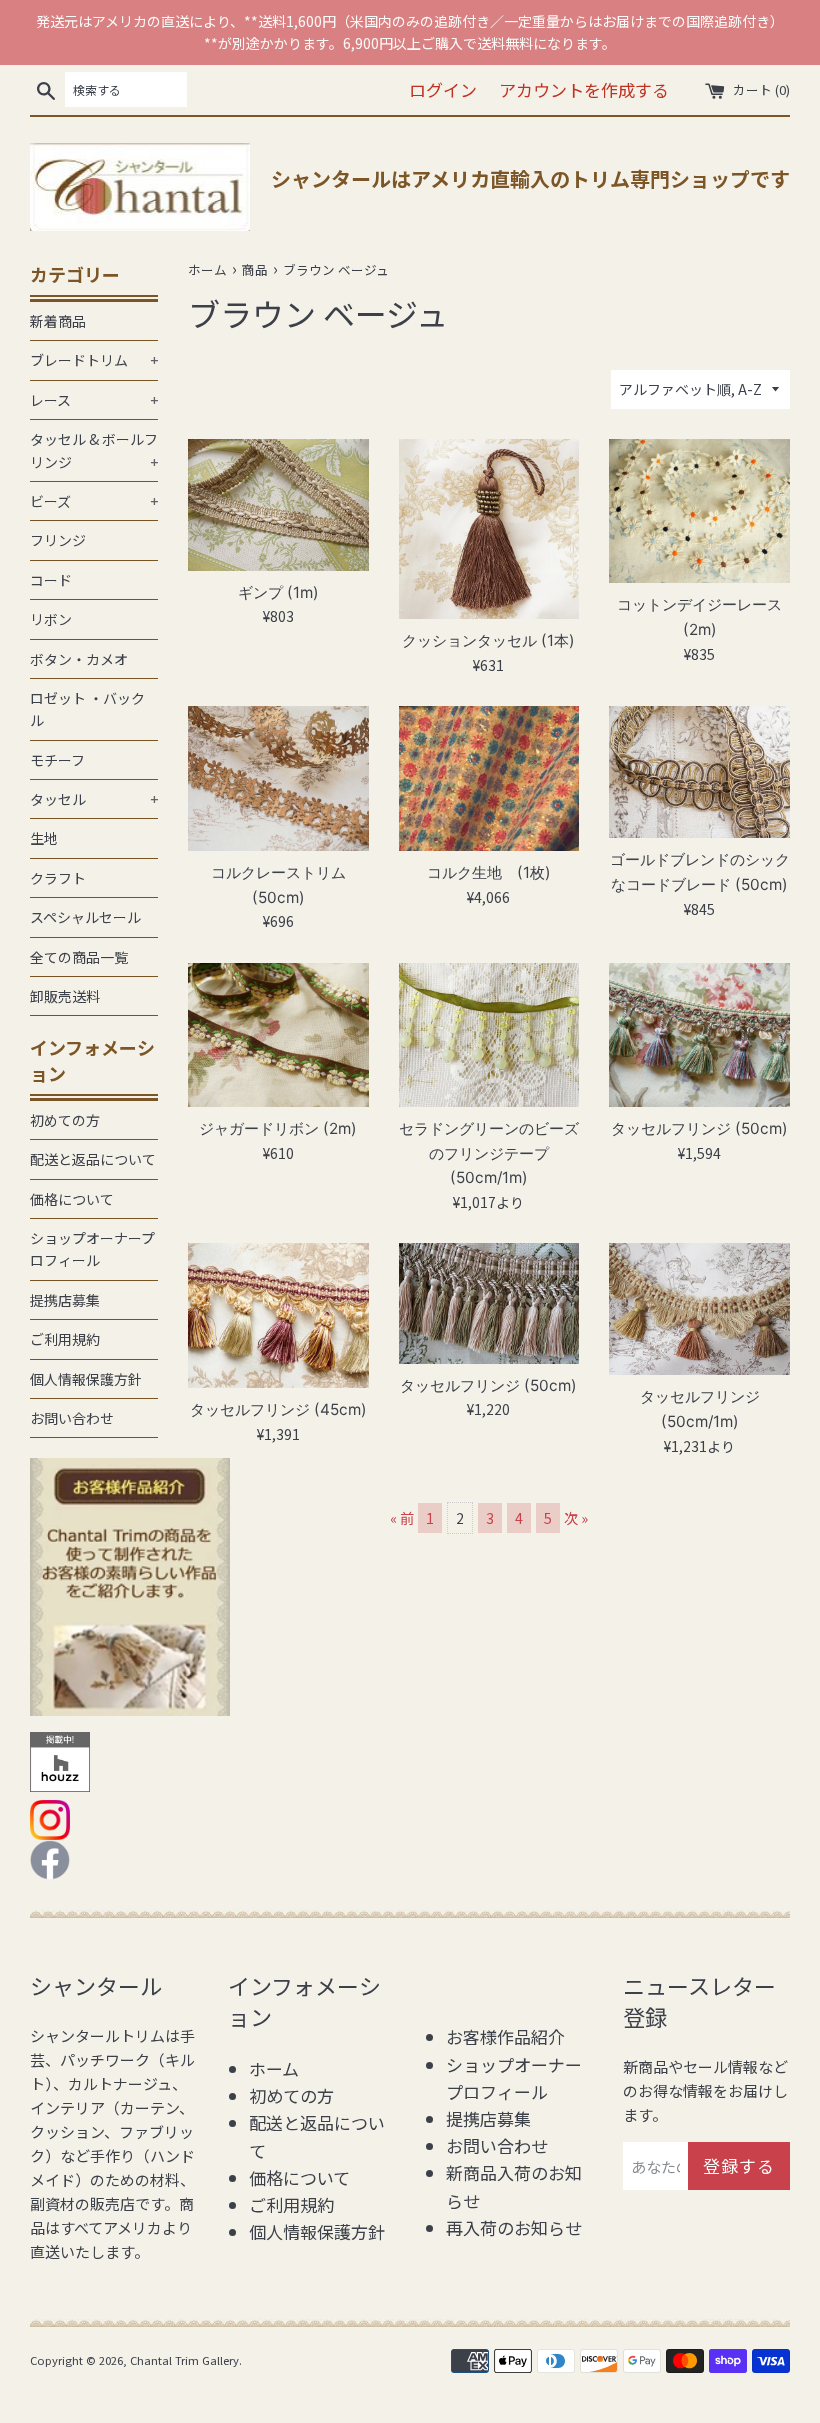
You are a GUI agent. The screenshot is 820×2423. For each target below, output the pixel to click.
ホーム (274, 2068)
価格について (72, 1199)
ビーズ (94, 501)
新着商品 (58, 321)
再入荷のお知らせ (514, 2227)
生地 (44, 838)
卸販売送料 (65, 996)
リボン (51, 619)
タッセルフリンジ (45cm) (278, 1409)
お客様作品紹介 (505, 2036)
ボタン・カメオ (79, 659)
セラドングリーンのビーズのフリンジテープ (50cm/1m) (489, 1153)
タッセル (94, 799)
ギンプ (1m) (278, 592)
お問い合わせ (72, 1418)
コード (51, 580)
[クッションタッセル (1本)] (489, 529)
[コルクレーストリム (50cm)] (278, 778)
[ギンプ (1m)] (278, 505)
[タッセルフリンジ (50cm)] (699, 1035)
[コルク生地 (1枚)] (489, 778)
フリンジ (58, 540)
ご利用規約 (65, 1339)
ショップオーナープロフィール (92, 1249)
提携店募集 (65, 1300)
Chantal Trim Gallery (184, 2360)
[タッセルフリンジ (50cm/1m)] (699, 1309)
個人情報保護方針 (86, 1379)
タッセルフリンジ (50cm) (699, 1128)
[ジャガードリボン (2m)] (278, 1035)
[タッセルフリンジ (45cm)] (278, 1315)
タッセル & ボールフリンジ (94, 450)
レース (94, 400)
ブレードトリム (94, 360)
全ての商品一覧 (79, 957)
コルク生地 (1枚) (489, 872)
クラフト (58, 878)
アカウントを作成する (584, 89)
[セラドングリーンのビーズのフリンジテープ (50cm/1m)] (489, 1035)
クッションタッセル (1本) (488, 640)
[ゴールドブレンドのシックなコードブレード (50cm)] (699, 772)
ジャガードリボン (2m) (278, 1128)
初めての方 (65, 1120)
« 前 (402, 1518)
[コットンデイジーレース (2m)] (699, 511)
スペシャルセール (85, 917)
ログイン (443, 89)
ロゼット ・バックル (87, 709)
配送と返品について (93, 1159)
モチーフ (57, 760)
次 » (576, 1518)
